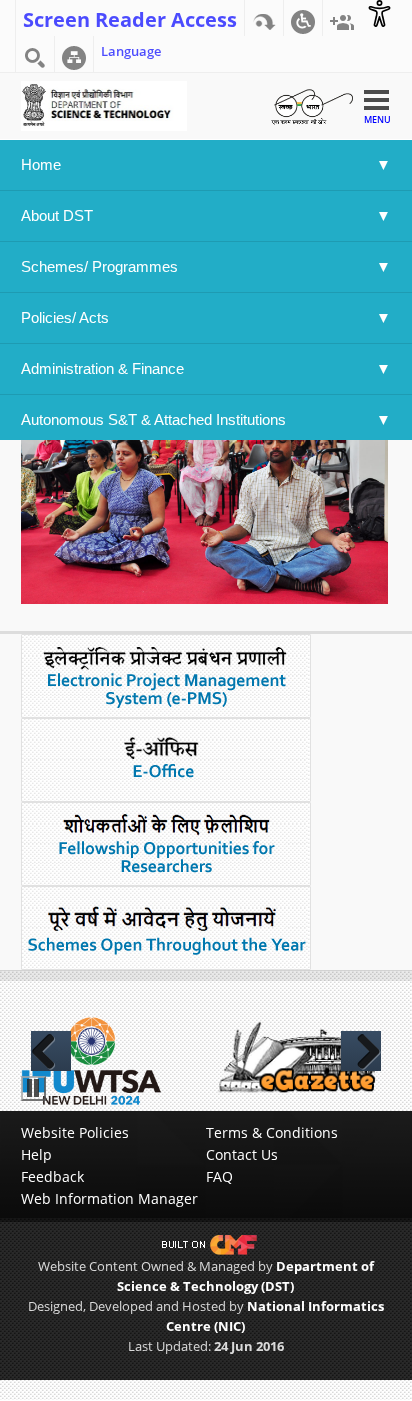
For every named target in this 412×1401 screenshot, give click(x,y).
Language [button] (131, 51)
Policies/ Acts (67, 317)
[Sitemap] (74, 54)
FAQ (219, 1176)
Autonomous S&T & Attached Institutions (153, 419)
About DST (57, 215)
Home (41, 164)
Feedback (52, 1176)
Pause (33, 1088)
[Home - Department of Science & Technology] (104, 104)
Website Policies (75, 1132)
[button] (303, 18)
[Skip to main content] (264, 18)
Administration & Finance (102, 368)
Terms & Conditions (272, 1132)
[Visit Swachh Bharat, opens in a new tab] (312, 104)
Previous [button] (51, 1051)
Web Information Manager (109, 1198)
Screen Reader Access (130, 18)
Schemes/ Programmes (99, 266)
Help (36, 1154)
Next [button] (361, 1051)
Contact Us (242, 1154)
